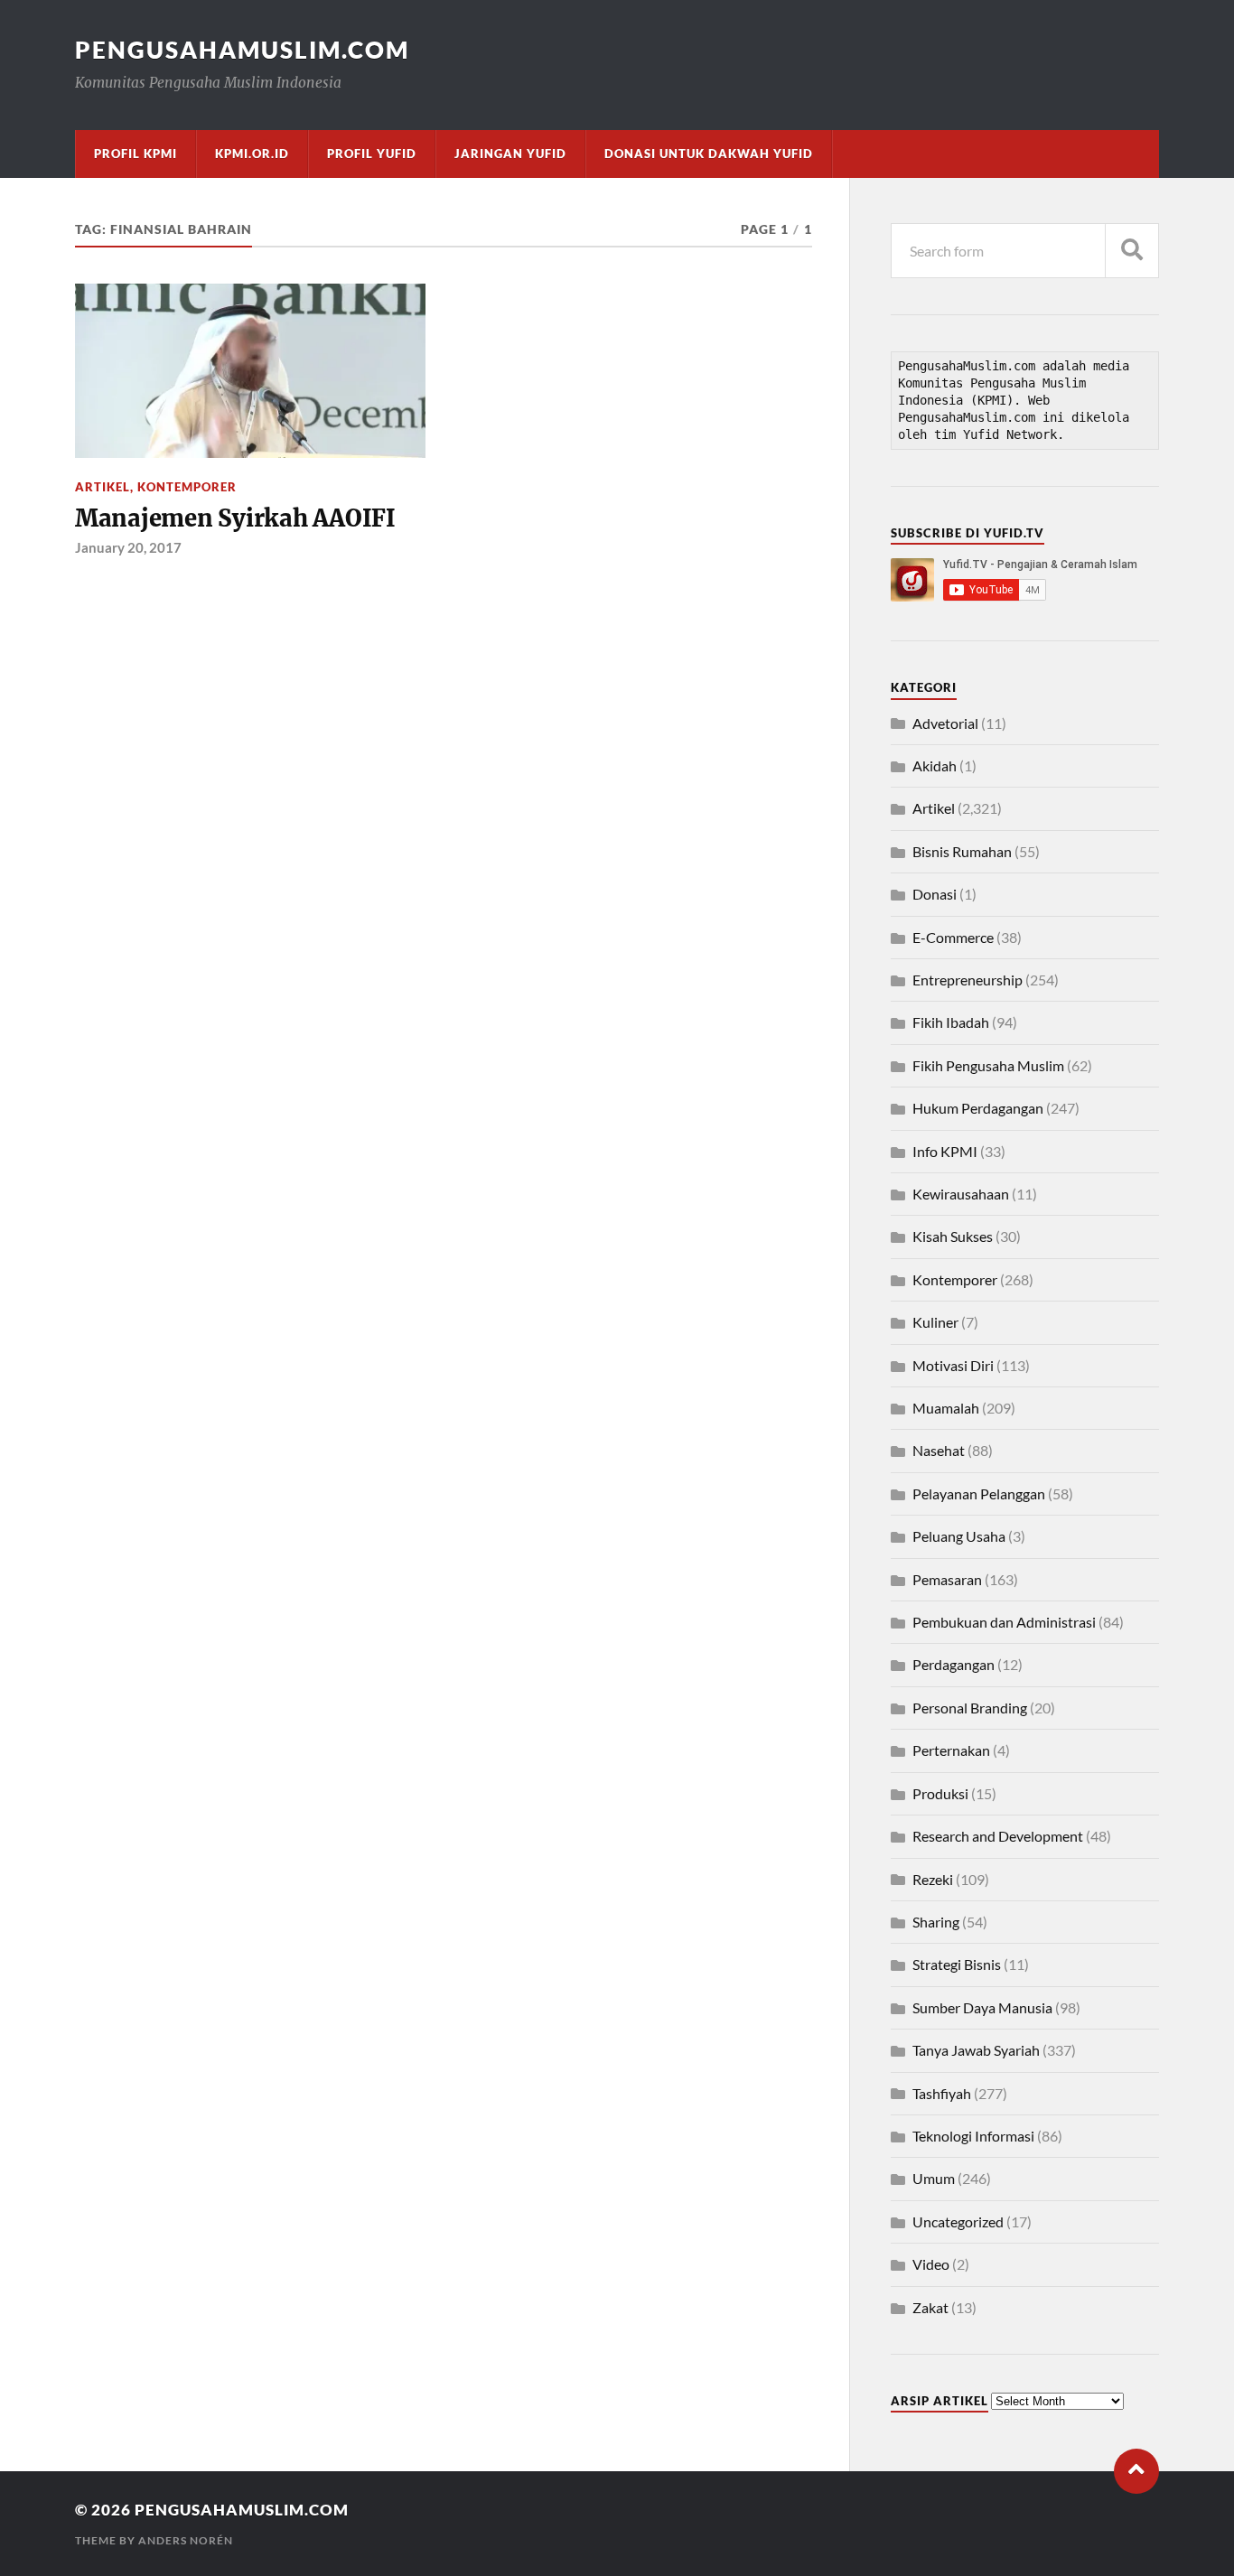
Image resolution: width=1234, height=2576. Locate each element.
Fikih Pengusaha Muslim (988, 1065)
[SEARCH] (1132, 251)
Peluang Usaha (959, 1536)
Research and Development (998, 1836)
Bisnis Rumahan (962, 851)
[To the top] (1136, 2471)
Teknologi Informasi (973, 2136)
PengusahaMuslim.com (242, 50)
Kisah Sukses (953, 1236)
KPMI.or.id (252, 154)
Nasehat (939, 1450)
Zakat (930, 2307)
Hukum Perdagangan (978, 1108)
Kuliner (935, 1322)
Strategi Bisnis (957, 1964)
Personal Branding (970, 1708)
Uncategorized (958, 2221)
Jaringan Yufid (510, 154)
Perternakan (951, 1750)
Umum (934, 2178)
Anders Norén (186, 2540)
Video (931, 2264)
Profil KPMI (136, 154)
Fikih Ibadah (951, 1022)
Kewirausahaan (961, 1194)
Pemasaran (947, 1579)
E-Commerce (953, 937)
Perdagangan (954, 1664)
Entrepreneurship (968, 980)
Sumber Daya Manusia (982, 2007)
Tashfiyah (942, 2093)
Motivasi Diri (953, 1365)
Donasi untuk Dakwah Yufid (709, 154)
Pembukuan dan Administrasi (1004, 1622)
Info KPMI (945, 1151)
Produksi (940, 1793)
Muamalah (946, 1408)
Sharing (936, 1922)
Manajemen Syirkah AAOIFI (235, 518)
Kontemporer (187, 487)
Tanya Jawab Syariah (976, 2050)
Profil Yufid (372, 154)
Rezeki (933, 1879)
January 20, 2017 (128, 547)
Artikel (103, 487)
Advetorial (945, 723)
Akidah (935, 765)
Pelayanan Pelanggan (979, 1493)
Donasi (935, 894)
